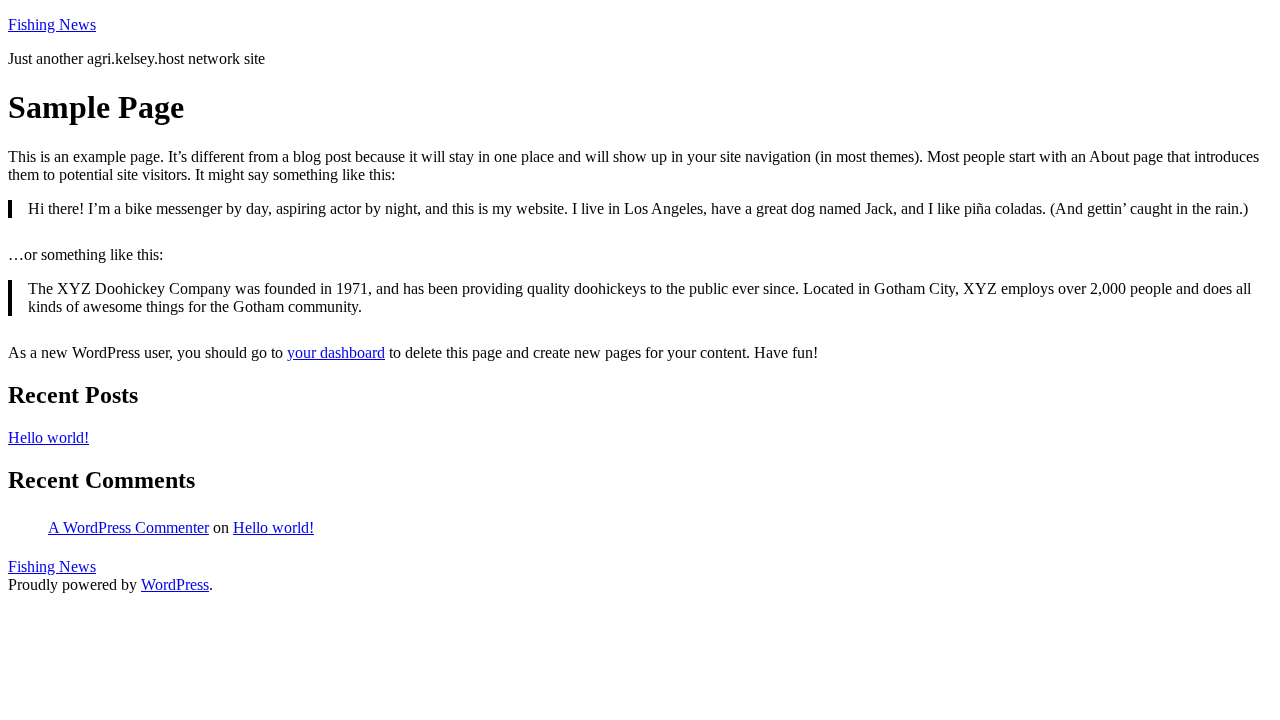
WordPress (175, 584)
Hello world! (48, 437)
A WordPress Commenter (128, 527)
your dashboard (336, 352)
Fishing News (52, 24)
